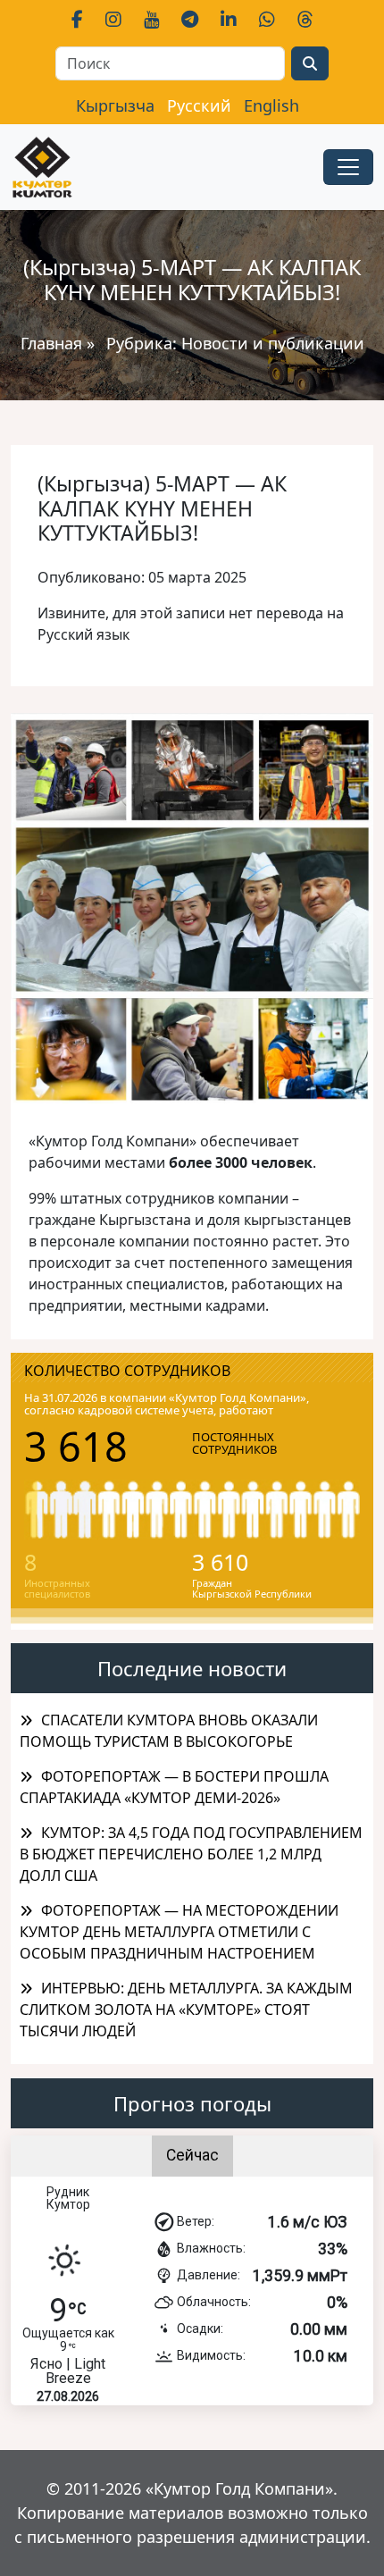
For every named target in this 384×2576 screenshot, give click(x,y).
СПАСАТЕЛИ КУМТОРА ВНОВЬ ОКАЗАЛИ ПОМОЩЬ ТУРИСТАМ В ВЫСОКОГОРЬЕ (169, 1731)
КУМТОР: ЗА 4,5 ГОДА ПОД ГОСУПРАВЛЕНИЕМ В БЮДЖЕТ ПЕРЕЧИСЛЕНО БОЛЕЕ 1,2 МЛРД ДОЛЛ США (191, 1854)
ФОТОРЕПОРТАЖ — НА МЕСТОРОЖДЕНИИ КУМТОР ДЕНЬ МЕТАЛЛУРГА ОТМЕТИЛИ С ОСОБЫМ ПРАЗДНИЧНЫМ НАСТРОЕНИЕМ (179, 1932)
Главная (51, 343)
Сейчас (192, 2155)
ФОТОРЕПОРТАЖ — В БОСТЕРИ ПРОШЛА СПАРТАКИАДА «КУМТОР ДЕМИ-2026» (174, 1787)
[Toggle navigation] (348, 167)
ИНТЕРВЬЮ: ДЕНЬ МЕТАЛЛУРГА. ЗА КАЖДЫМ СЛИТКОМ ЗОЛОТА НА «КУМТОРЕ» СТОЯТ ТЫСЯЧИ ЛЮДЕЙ (186, 2010)
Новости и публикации (273, 343)
